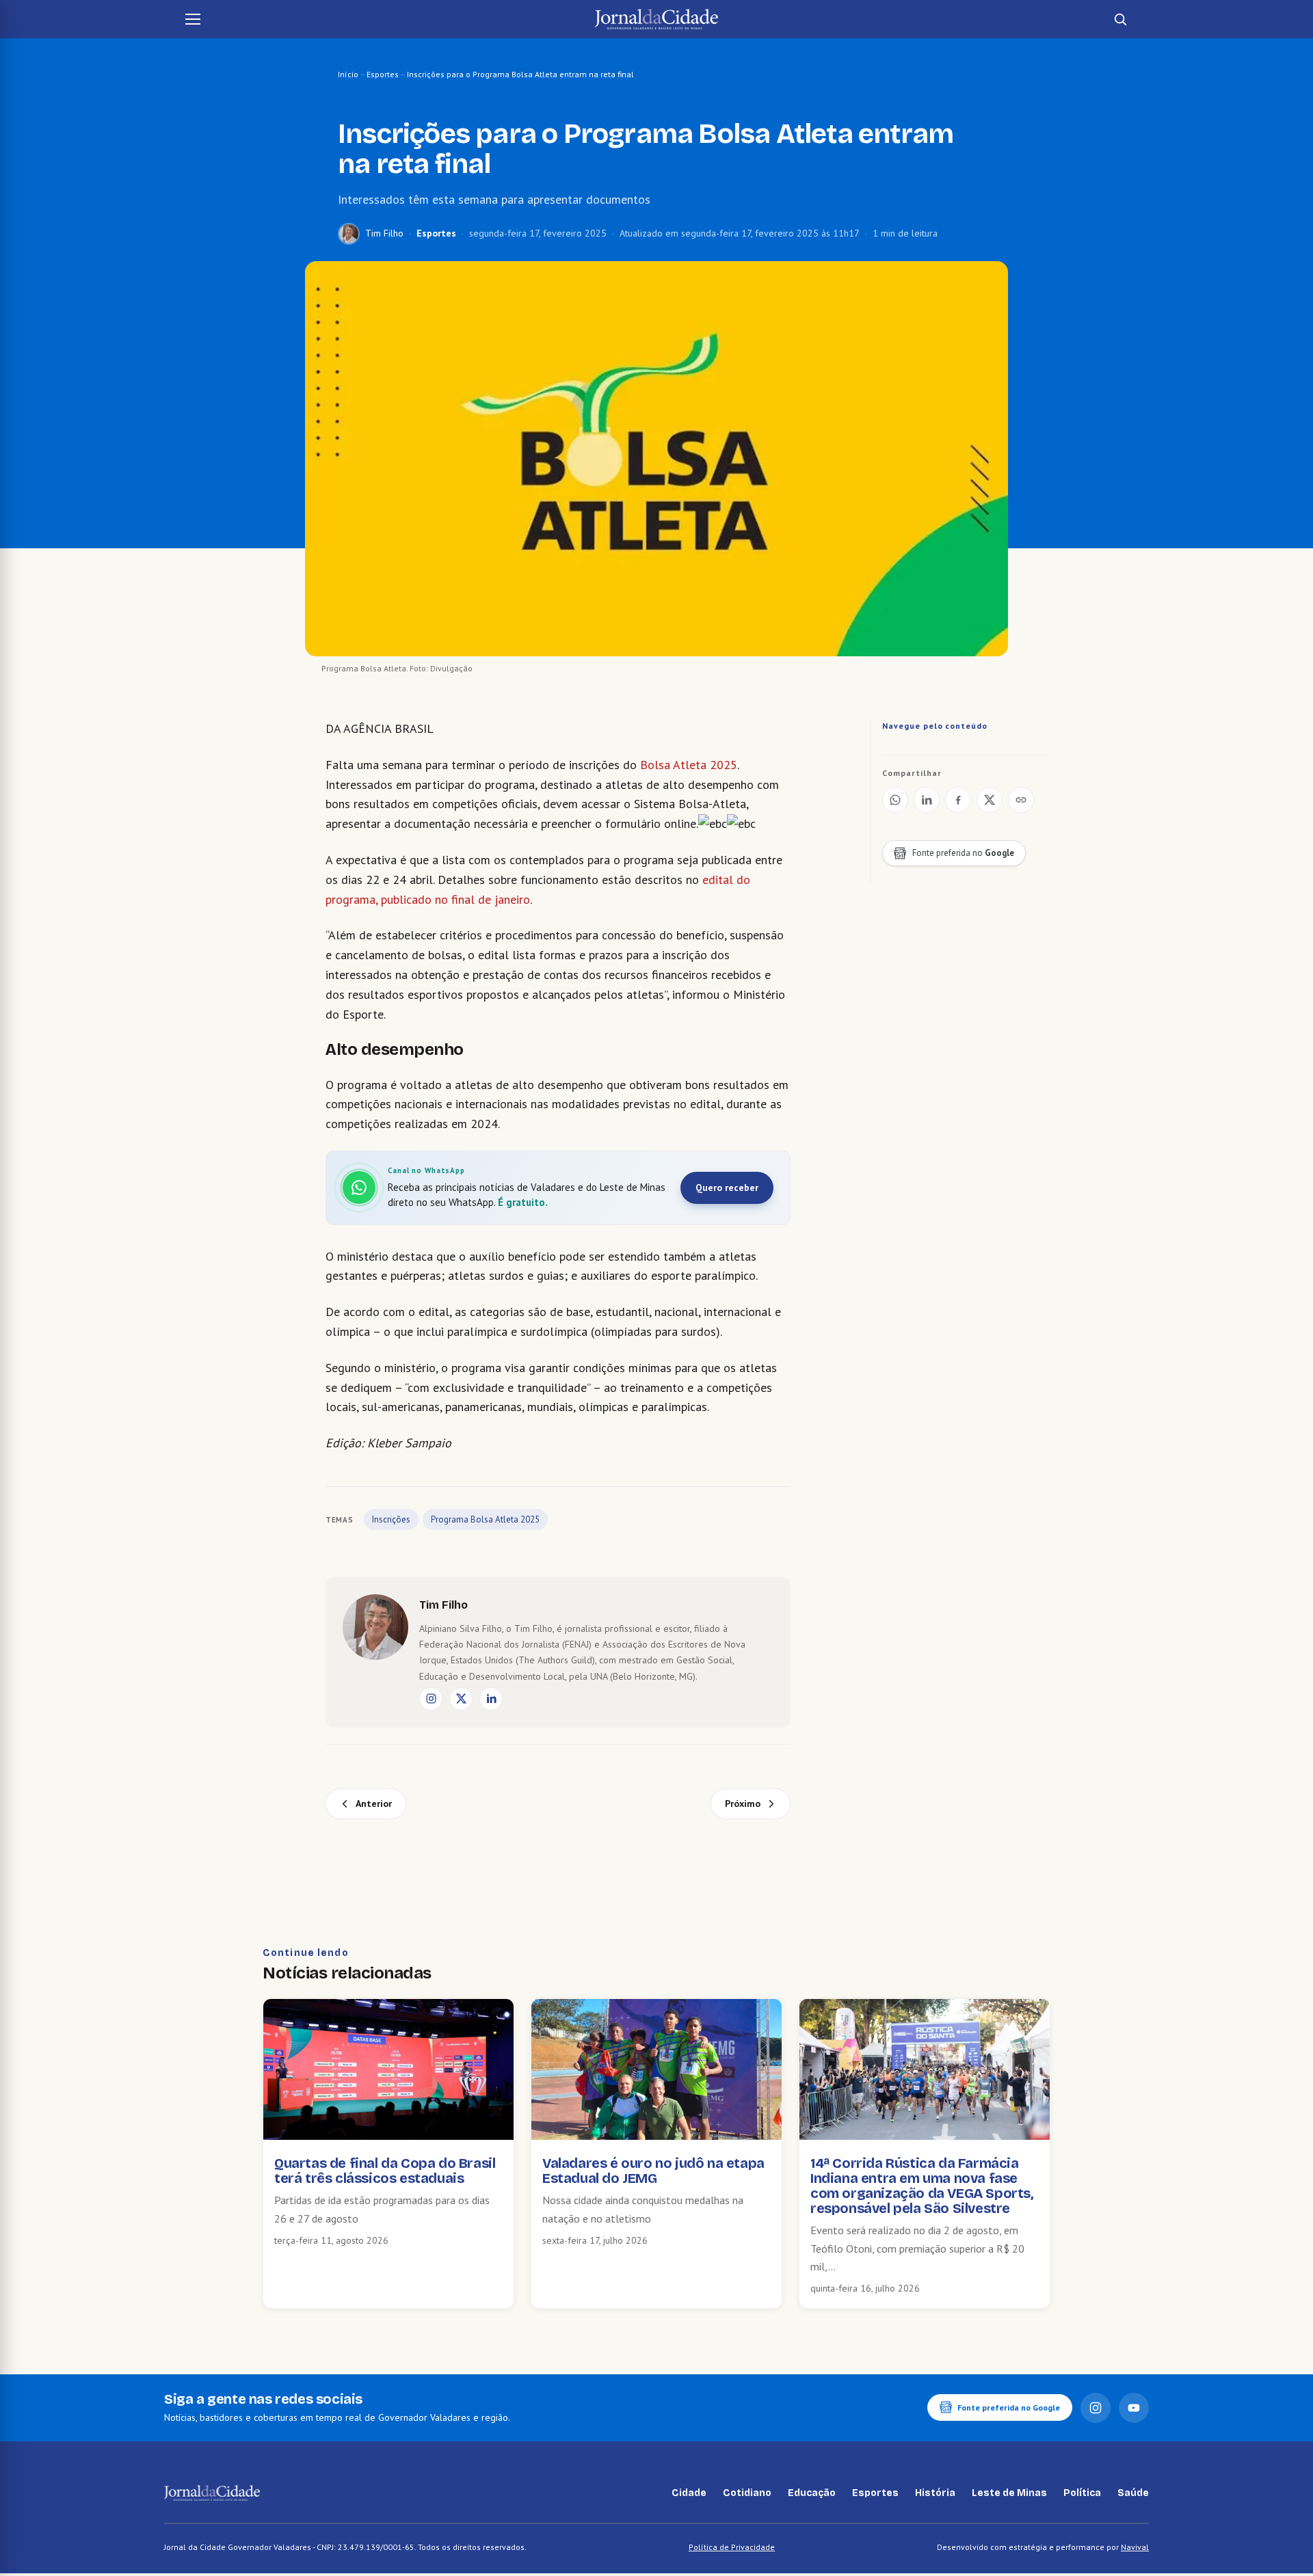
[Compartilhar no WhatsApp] (895, 800)
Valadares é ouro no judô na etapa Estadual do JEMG (653, 2171)
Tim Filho (384, 233)
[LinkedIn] (491, 1699)
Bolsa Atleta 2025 (689, 765)
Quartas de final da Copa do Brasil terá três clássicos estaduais (385, 2171)
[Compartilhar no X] (990, 800)
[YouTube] (1134, 2408)
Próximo (743, 1803)
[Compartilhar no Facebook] (958, 800)
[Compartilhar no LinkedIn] (927, 800)
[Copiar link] (1021, 800)
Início (348, 74)
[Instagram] (431, 1699)
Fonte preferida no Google (1009, 2407)
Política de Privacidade (732, 2547)
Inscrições (391, 1519)
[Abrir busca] (1120, 19)
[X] (461, 1699)
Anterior (374, 1803)
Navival (1135, 2547)
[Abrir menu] (193, 19)
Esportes (383, 74)
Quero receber (727, 1188)
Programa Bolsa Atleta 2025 (485, 1519)
